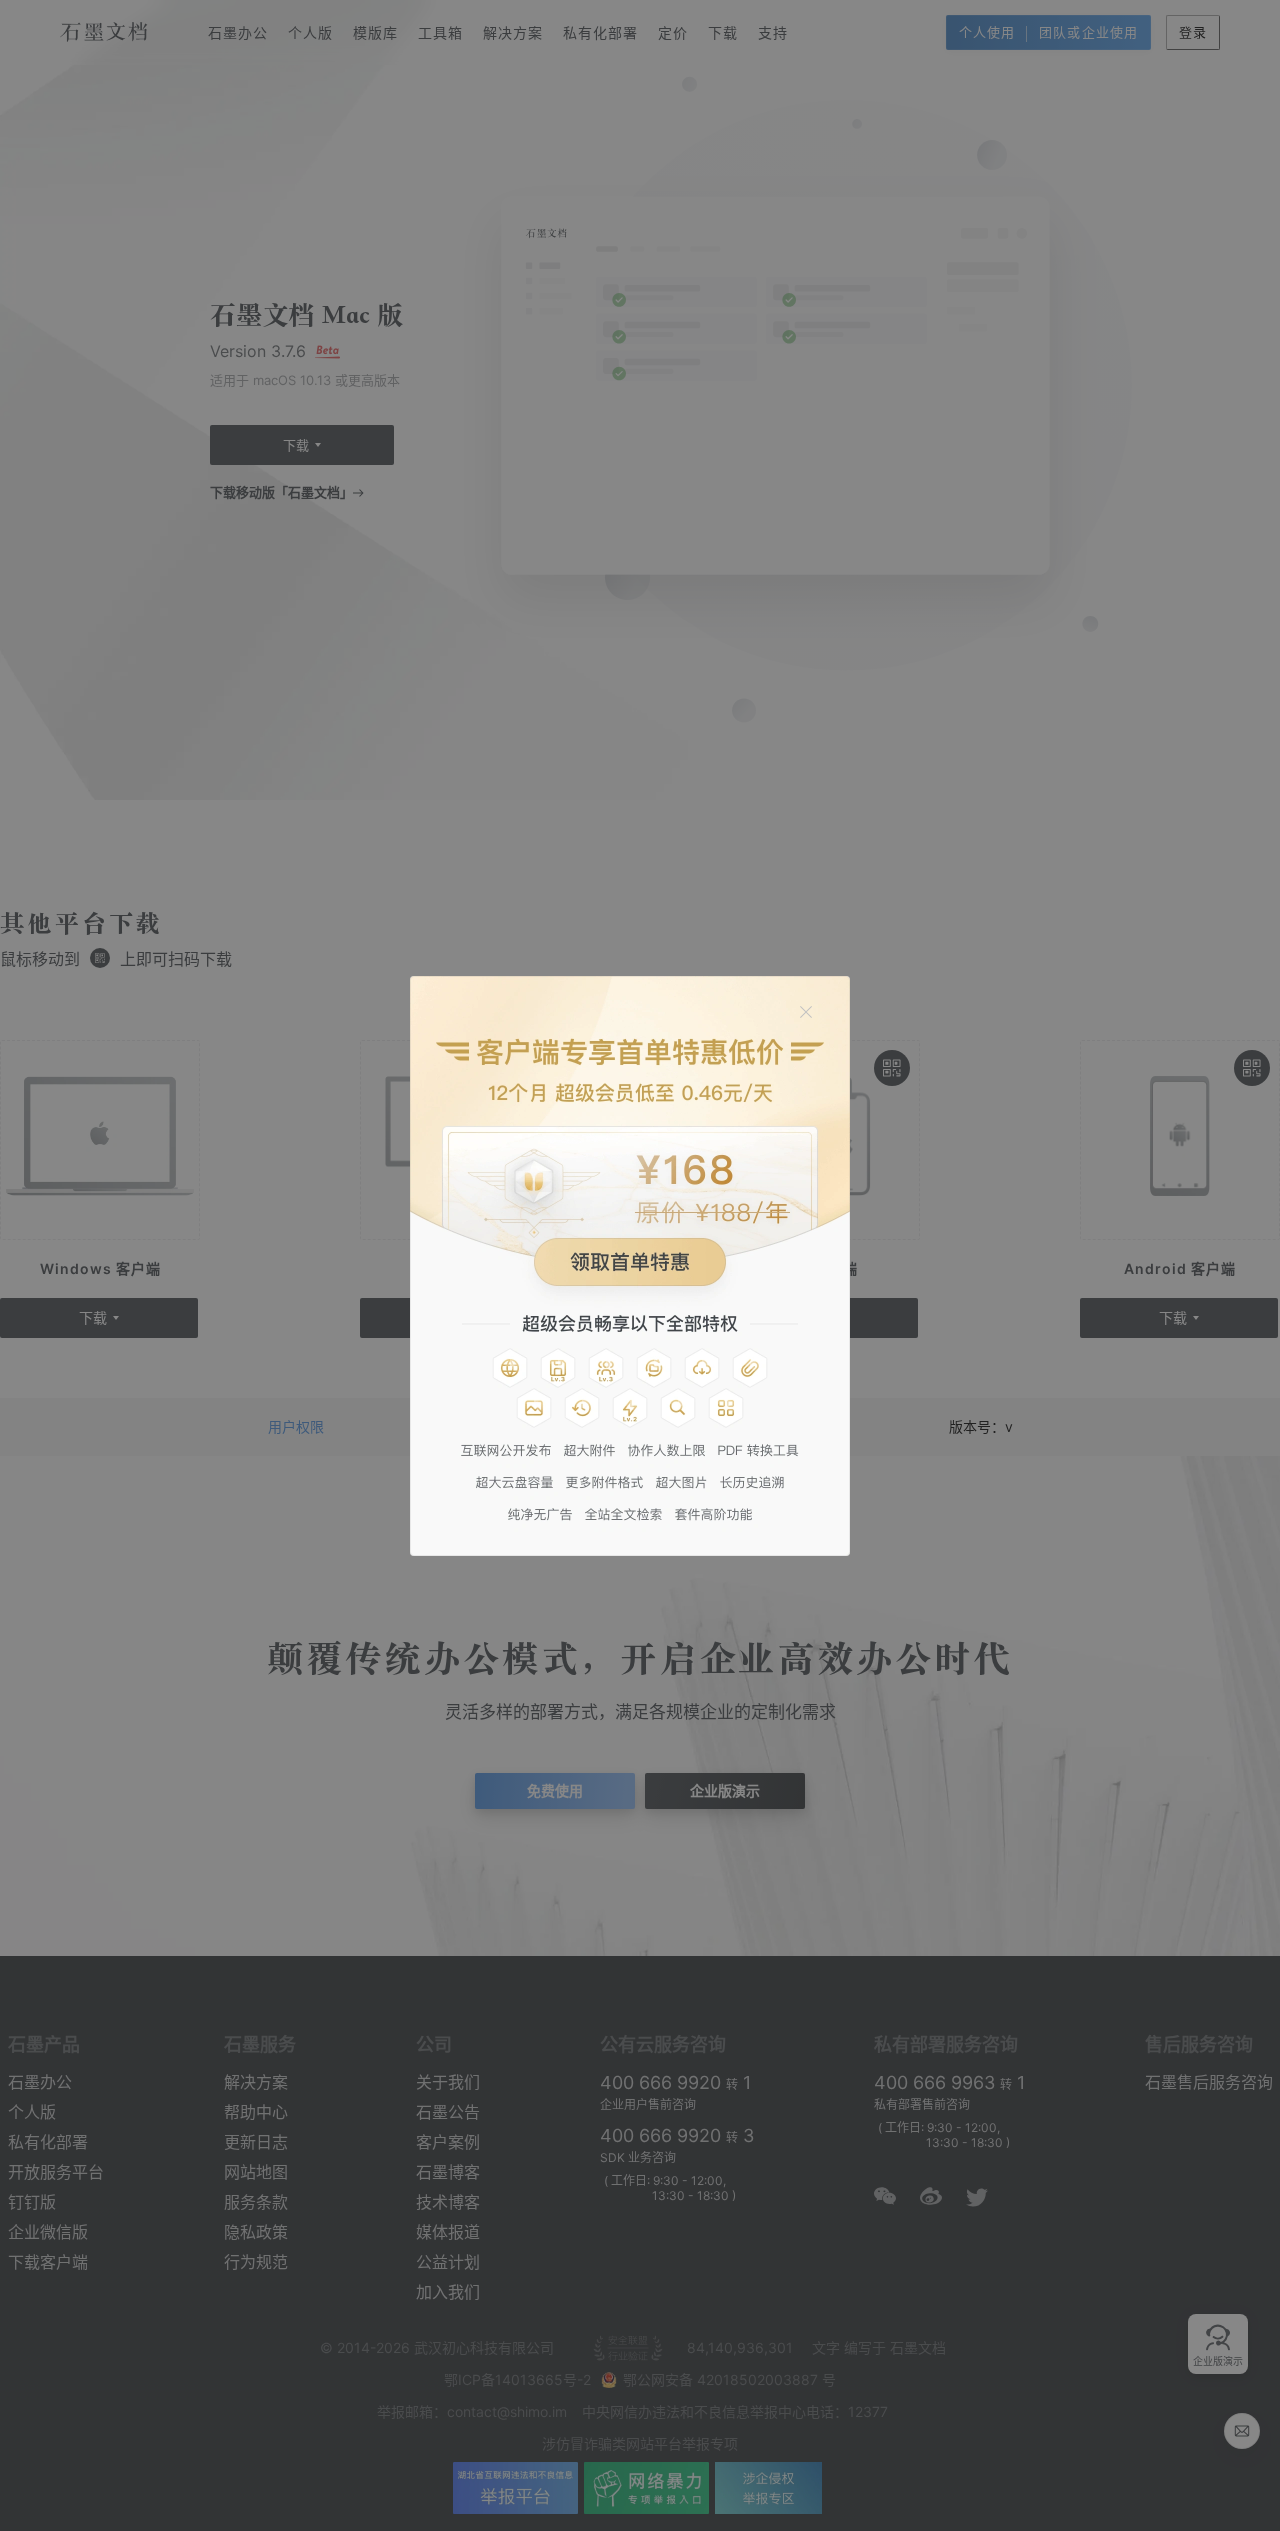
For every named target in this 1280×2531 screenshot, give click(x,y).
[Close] (806, 1012)
